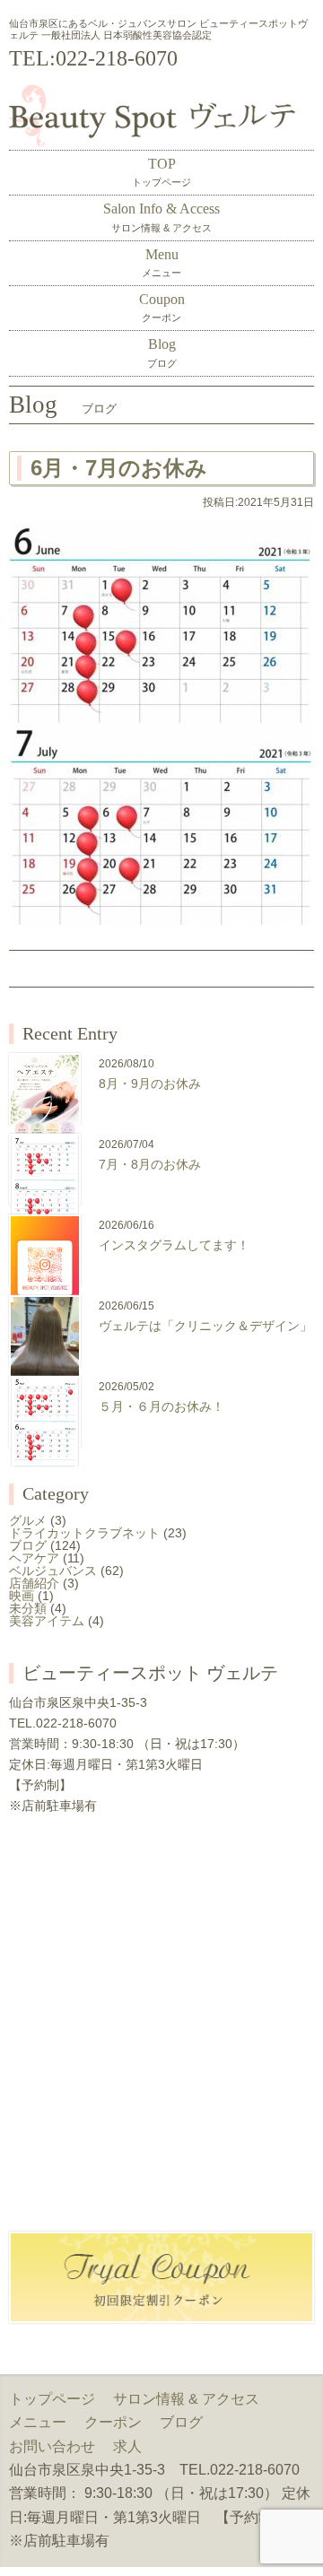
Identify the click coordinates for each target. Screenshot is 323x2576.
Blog (162, 352)
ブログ (28, 1545)
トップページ (52, 2399)
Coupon (162, 307)
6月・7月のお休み (119, 468)
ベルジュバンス (53, 1571)
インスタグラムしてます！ (174, 1245)
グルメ (28, 1520)
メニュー (38, 2422)
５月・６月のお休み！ (161, 1406)
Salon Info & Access (161, 217)
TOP (161, 172)
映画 (22, 1596)
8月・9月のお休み (150, 1083)
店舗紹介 (34, 1583)
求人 (127, 2446)
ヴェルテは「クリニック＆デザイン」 (205, 1326)
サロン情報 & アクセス (186, 2399)
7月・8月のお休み (150, 1164)
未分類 (28, 1608)
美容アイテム (47, 1621)
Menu (161, 262)
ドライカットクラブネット (84, 1533)
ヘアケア (34, 1558)
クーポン (113, 2422)
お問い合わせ (52, 2446)
